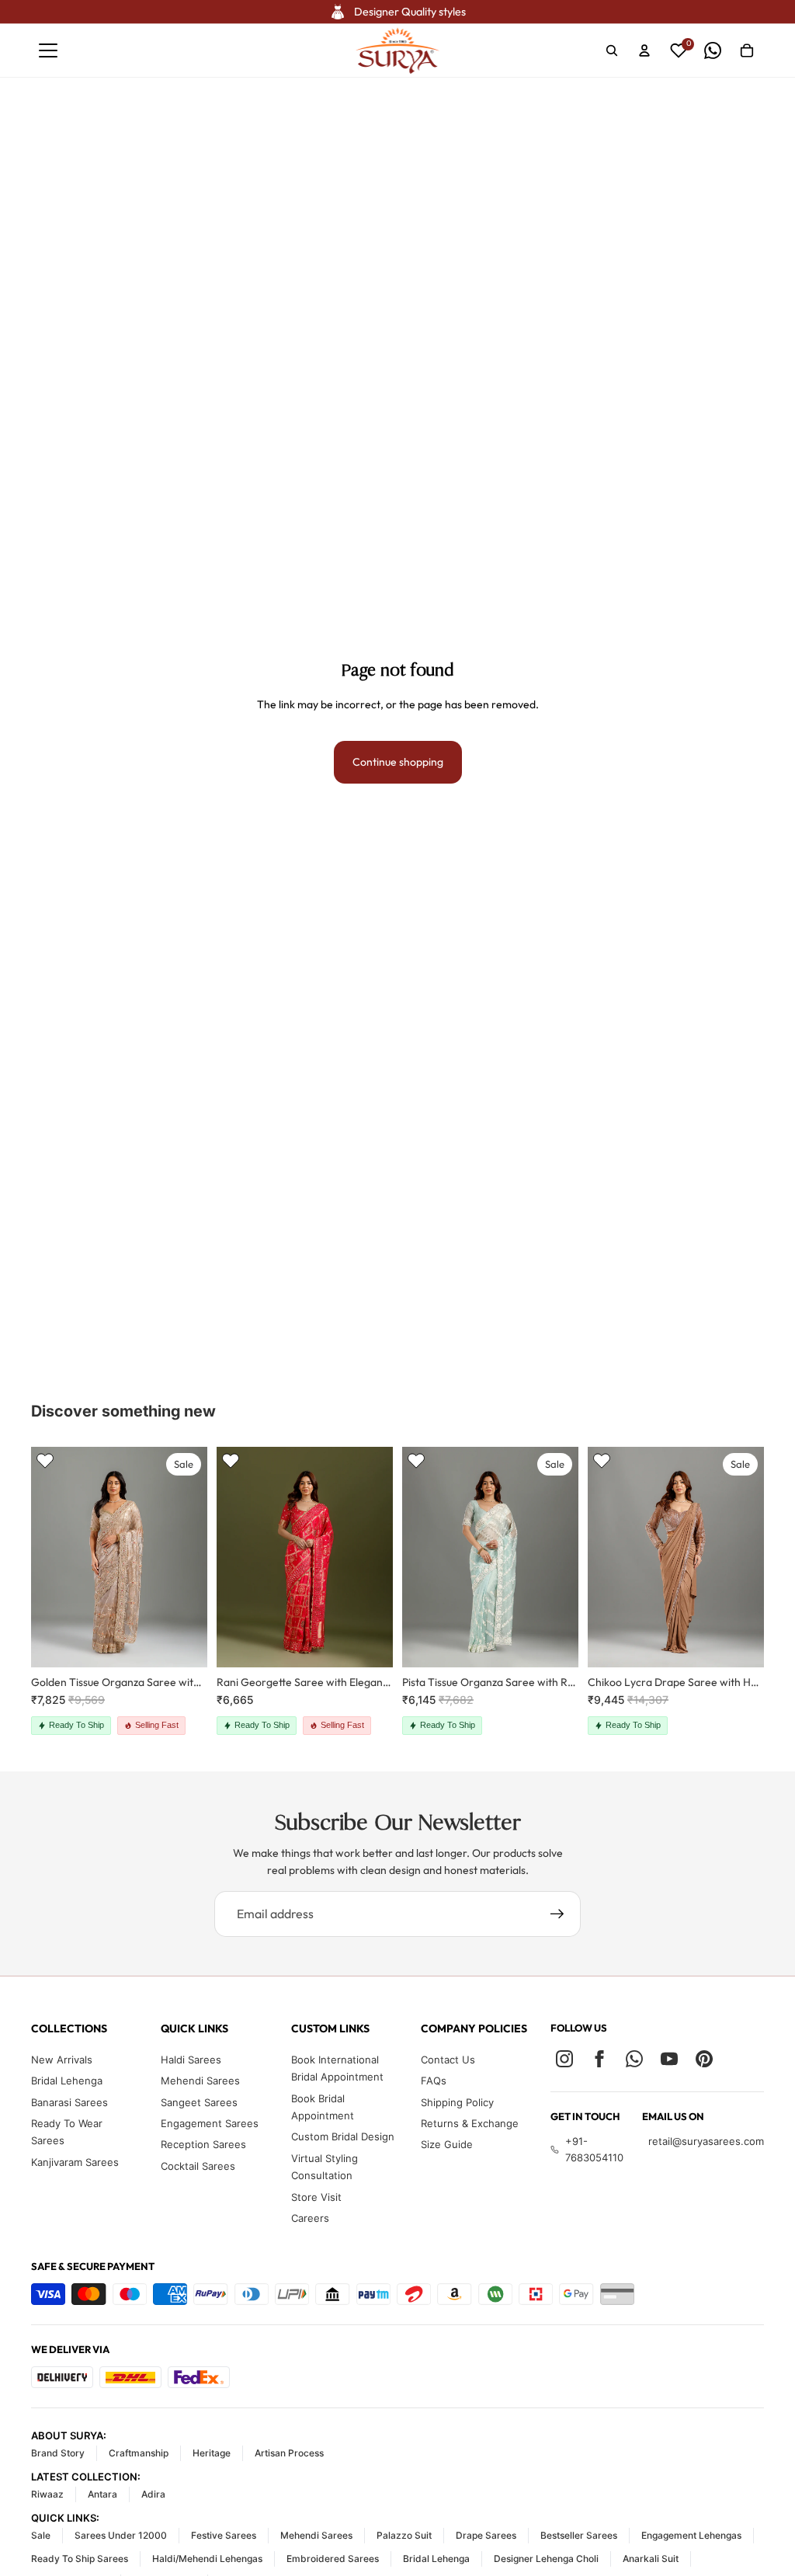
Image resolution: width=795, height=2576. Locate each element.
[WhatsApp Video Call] (713, 50)
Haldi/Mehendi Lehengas (207, 2559)
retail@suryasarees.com (706, 2141)
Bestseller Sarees (579, 2535)
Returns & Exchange (470, 2123)
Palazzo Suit (404, 2535)
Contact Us (448, 2060)
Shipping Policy (457, 2102)
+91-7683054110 (594, 2149)
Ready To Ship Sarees (80, 2559)
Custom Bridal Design (343, 2136)
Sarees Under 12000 (121, 2535)
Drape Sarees (486, 2535)
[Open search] (612, 50)
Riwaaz (47, 2494)
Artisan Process (289, 2453)
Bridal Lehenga (67, 2081)
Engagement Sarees (210, 2123)
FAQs (434, 2081)
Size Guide (447, 2144)
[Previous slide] (43, 1556)
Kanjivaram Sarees (75, 2162)
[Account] (644, 50)
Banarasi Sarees (69, 2102)
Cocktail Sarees (198, 2166)
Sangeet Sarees (199, 2102)
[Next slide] (195, 1556)
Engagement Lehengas (691, 2535)
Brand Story (58, 2453)
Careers (310, 2218)
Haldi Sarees (191, 2060)
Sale (41, 2535)
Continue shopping (398, 762)
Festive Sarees (224, 2535)
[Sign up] (557, 1914)
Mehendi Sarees (200, 2081)
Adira (153, 2494)
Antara (102, 2494)
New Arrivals (62, 2060)
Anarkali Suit (651, 2559)
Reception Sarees (203, 2144)
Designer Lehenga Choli (546, 2559)
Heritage (212, 2453)
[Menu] (48, 50)
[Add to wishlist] (45, 1461)
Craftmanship (139, 2453)
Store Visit (316, 2197)
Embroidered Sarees (333, 2559)
